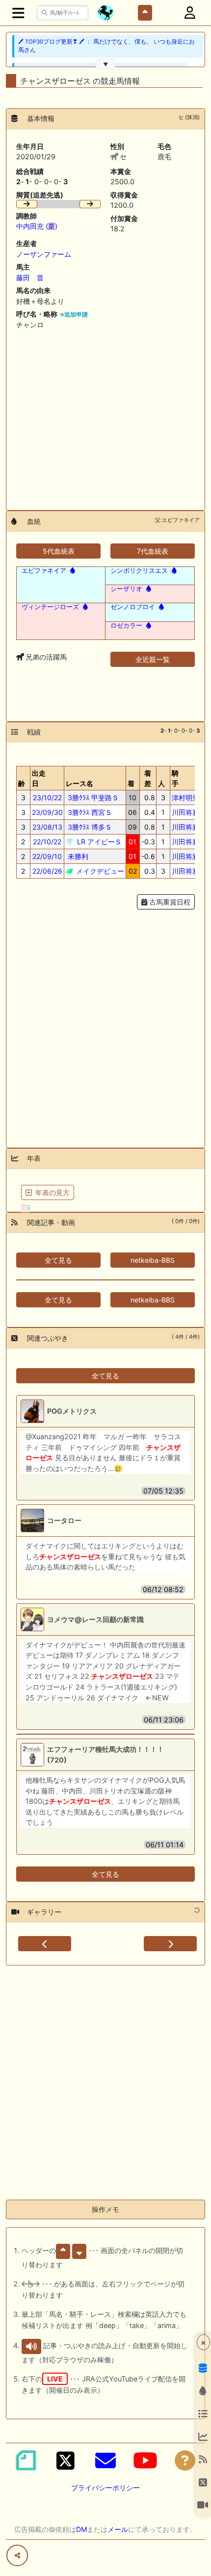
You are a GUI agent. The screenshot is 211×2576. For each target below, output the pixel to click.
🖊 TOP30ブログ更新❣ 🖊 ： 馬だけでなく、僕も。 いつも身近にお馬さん (106, 46)
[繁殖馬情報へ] (72, 570)
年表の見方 (53, 1192)
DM (81, 2529)
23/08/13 (47, 827)
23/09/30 (47, 812)
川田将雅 (185, 812)
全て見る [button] (58, 1260)
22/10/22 (47, 842)
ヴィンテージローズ (50, 607)
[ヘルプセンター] (185, 2460)
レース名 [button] (79, 783)
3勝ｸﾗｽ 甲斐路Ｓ (92, 797)
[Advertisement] (105, 416)
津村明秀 (185, 797)
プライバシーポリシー (105, 2488)
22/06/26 (47, 871)
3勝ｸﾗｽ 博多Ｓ (89, 827)
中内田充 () (37, 226)
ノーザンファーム (44, 254)
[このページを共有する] (17, 2555)
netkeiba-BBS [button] (153, 1260)
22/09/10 (47, 856)
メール (118, 2529)
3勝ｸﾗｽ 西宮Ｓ (89, 812)
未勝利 (77, 856)
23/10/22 (47, 797)
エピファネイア (44, 570)
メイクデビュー (99, 871)
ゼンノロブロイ (133, 607)
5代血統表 (59, 551)
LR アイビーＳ (98, 842)
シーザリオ (126, 589)
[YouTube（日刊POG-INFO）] (145, 2460)
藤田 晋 (30, 278)
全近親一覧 (153, 659)
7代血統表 (153, 551)
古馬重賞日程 (169, 902)
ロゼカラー (126, 625)
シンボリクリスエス (139, 570)
